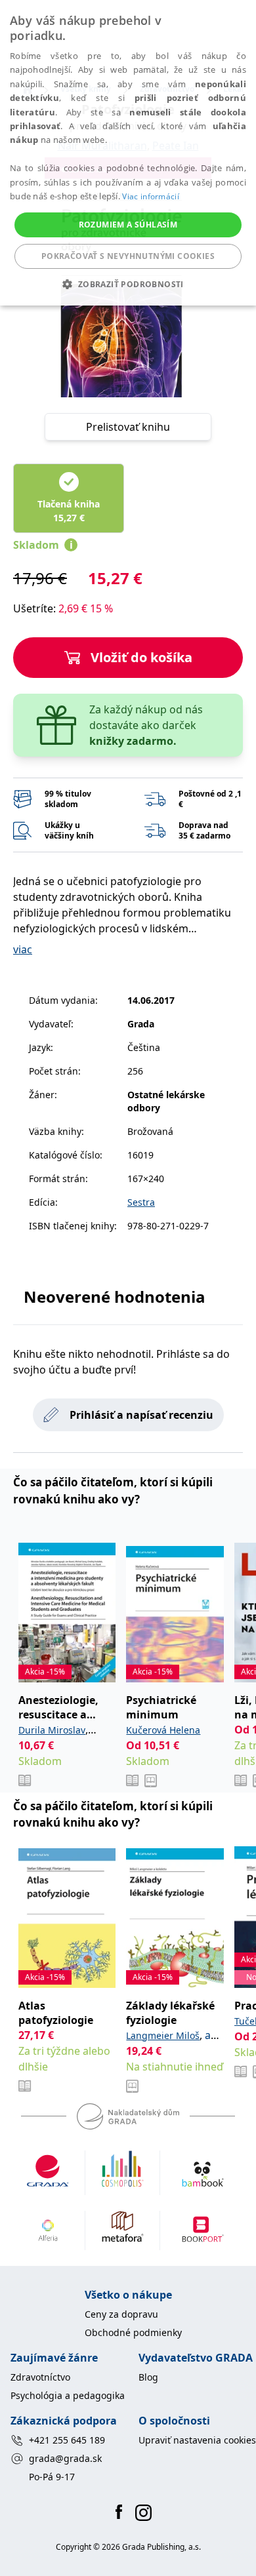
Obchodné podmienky (133, 2332)
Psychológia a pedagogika (68, 2395)
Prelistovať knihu (128, 427)
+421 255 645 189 (67, 2440)
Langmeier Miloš (163, 2035)
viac (23, 949)
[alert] (128, 153)
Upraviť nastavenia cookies (197, 2440)
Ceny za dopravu (121, 2314)
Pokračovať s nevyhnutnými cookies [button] (128, 256)
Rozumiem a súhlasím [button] (128, 225)
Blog (148, 2377)
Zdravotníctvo (40, 2377)
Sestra (141, 1202)
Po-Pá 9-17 (52, 2477)
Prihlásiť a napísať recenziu (141, 1415)
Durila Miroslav (52, 1730)
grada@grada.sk (65, 2458)
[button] (128, 284)
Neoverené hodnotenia (115, 1297)
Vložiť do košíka (141, 657)
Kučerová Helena (163, 1730)
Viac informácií (151, 196)
